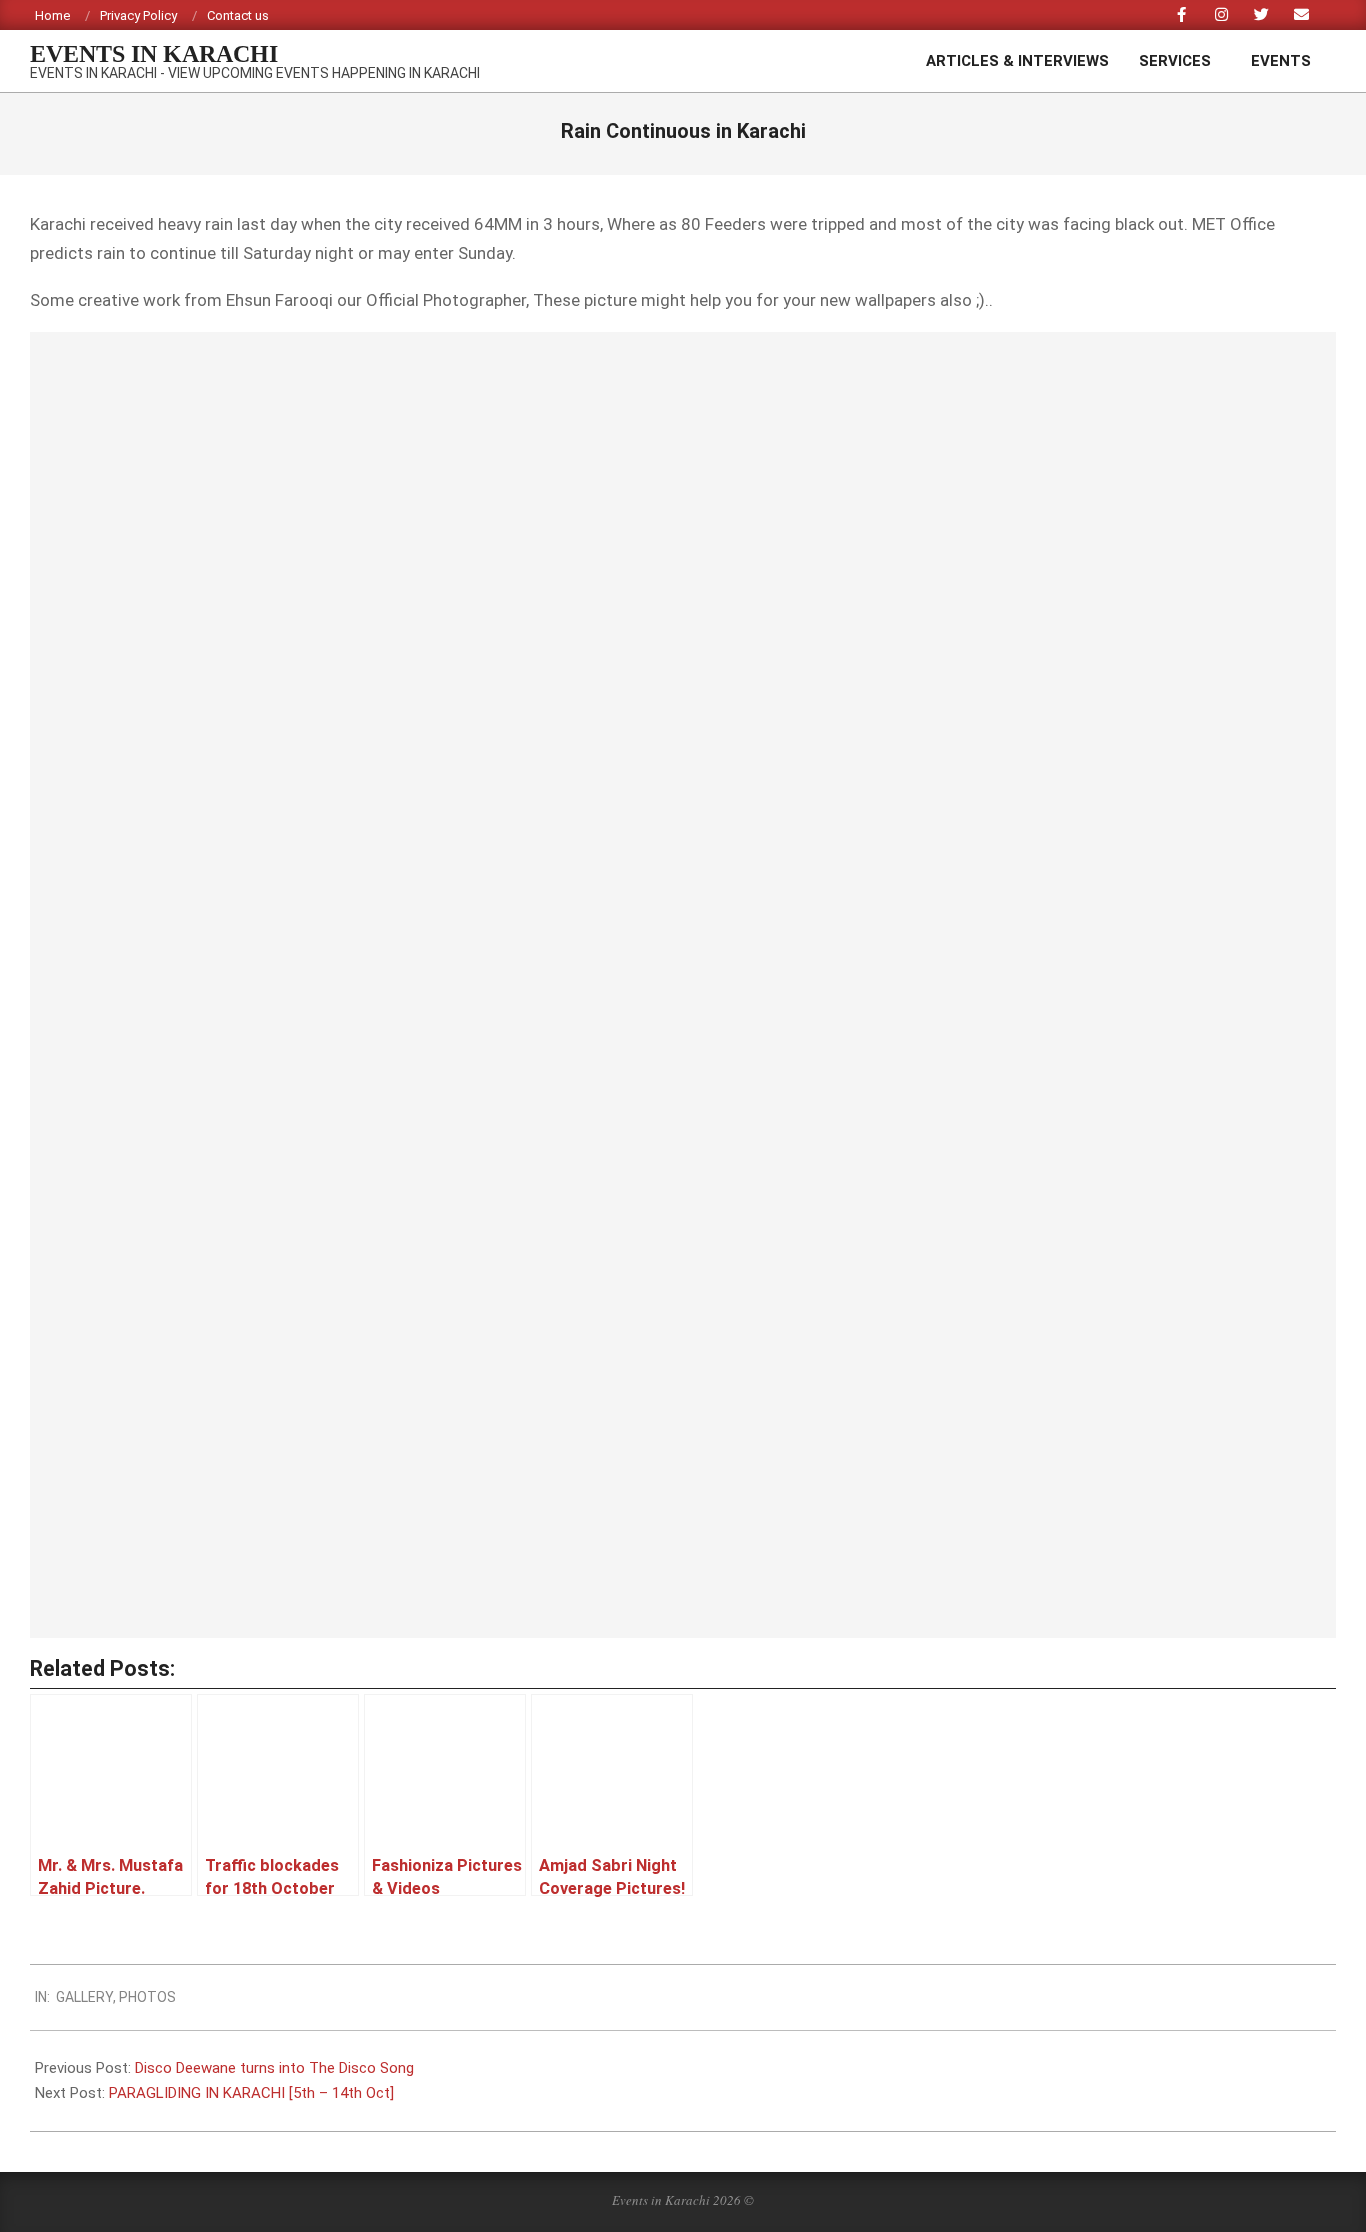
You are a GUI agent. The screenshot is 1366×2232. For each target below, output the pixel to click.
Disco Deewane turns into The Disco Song (274, 2068)
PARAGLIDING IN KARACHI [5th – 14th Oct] (251, 2093)
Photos (147, 1997)
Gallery (84, 1997)
